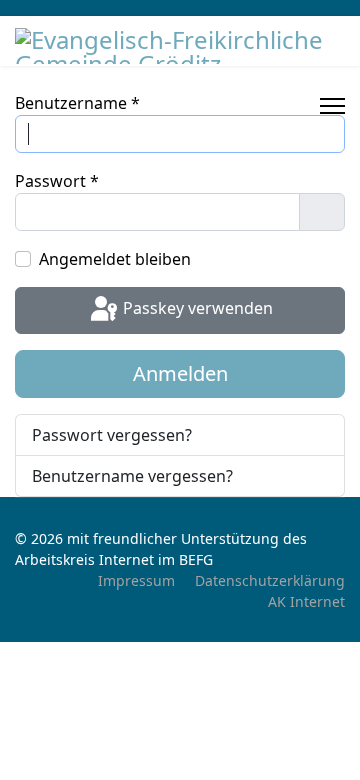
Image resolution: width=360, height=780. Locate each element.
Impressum (136, 580)
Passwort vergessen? (112, 435)
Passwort (57, 181)
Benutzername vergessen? (132, 476)
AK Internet (306, 601)
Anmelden (180, 373)
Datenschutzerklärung (270, 580)
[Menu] (332, 106)
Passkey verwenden (196, 309)
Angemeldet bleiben (115, 259)
